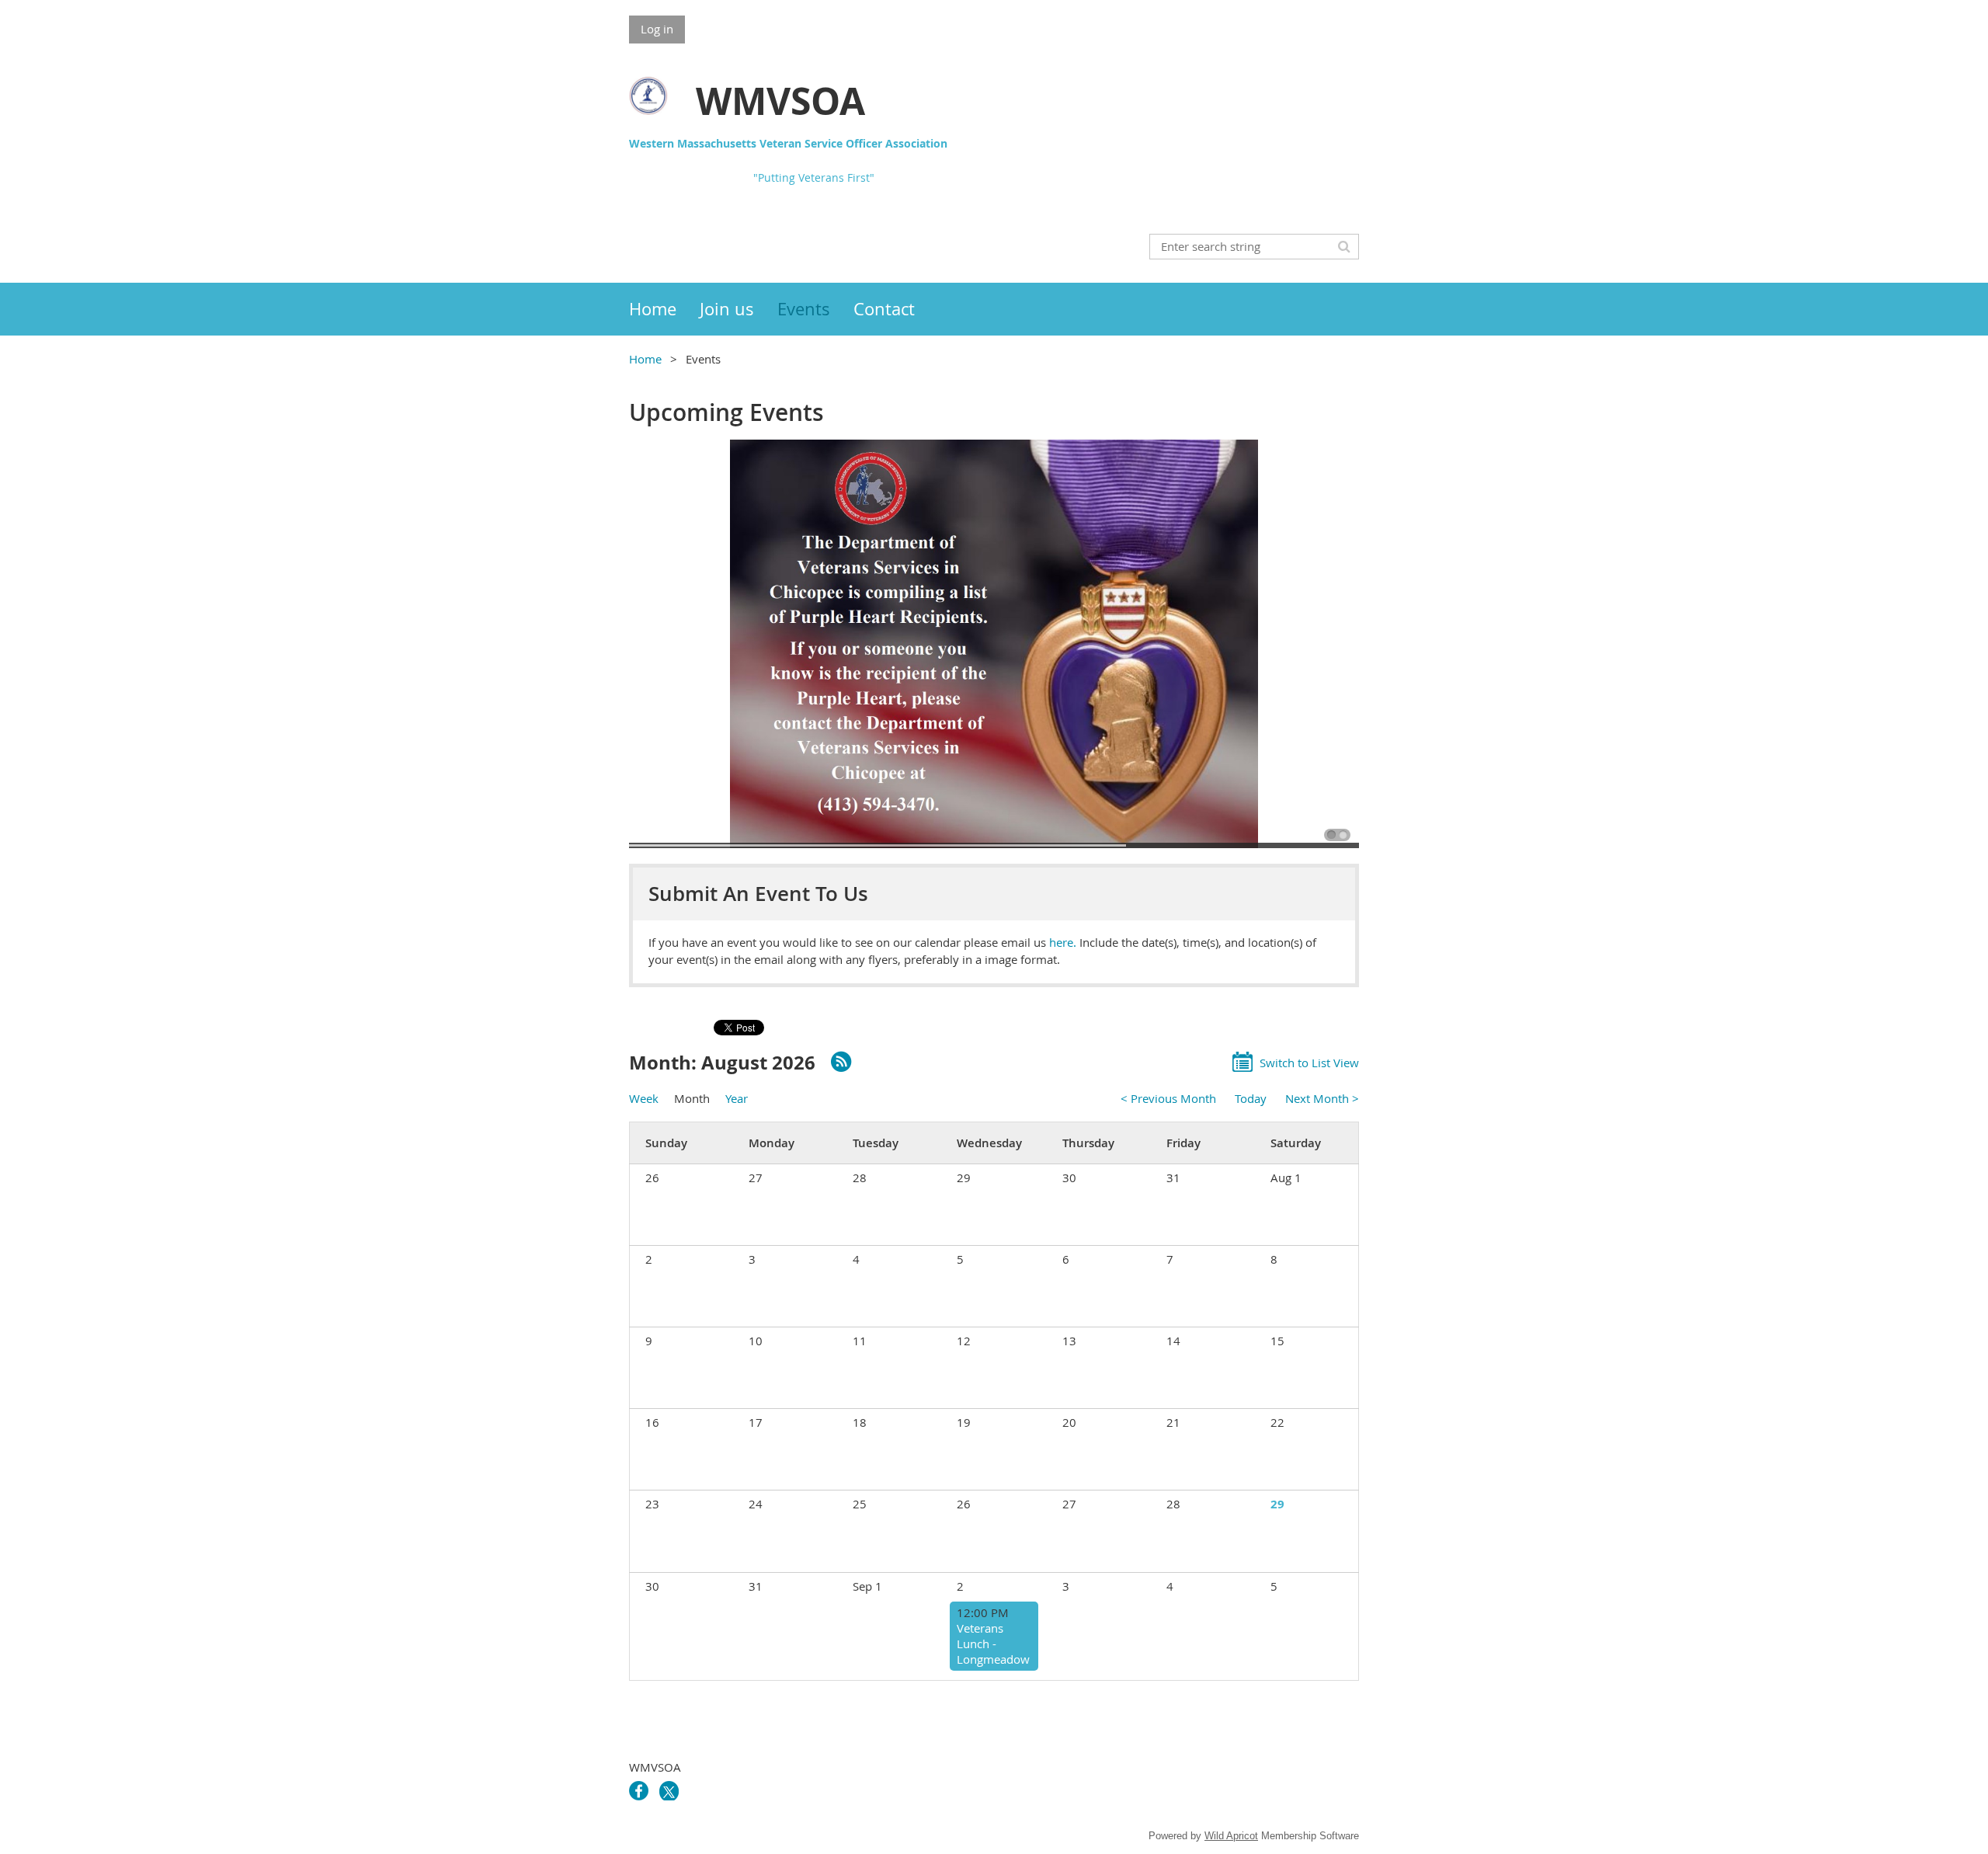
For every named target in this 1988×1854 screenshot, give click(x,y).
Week (644, 1098)
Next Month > (1322, 1098)
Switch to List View (1309, 1063)
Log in (657, 29)
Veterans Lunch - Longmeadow (993, 1644)
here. (1064, 942)
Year (737, 1098)
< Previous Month (1168, 1098)
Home (645, 359)
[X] (669, 1791)
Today (1251, 1098)
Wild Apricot (1231, 1836)
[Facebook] (639, 1791)
